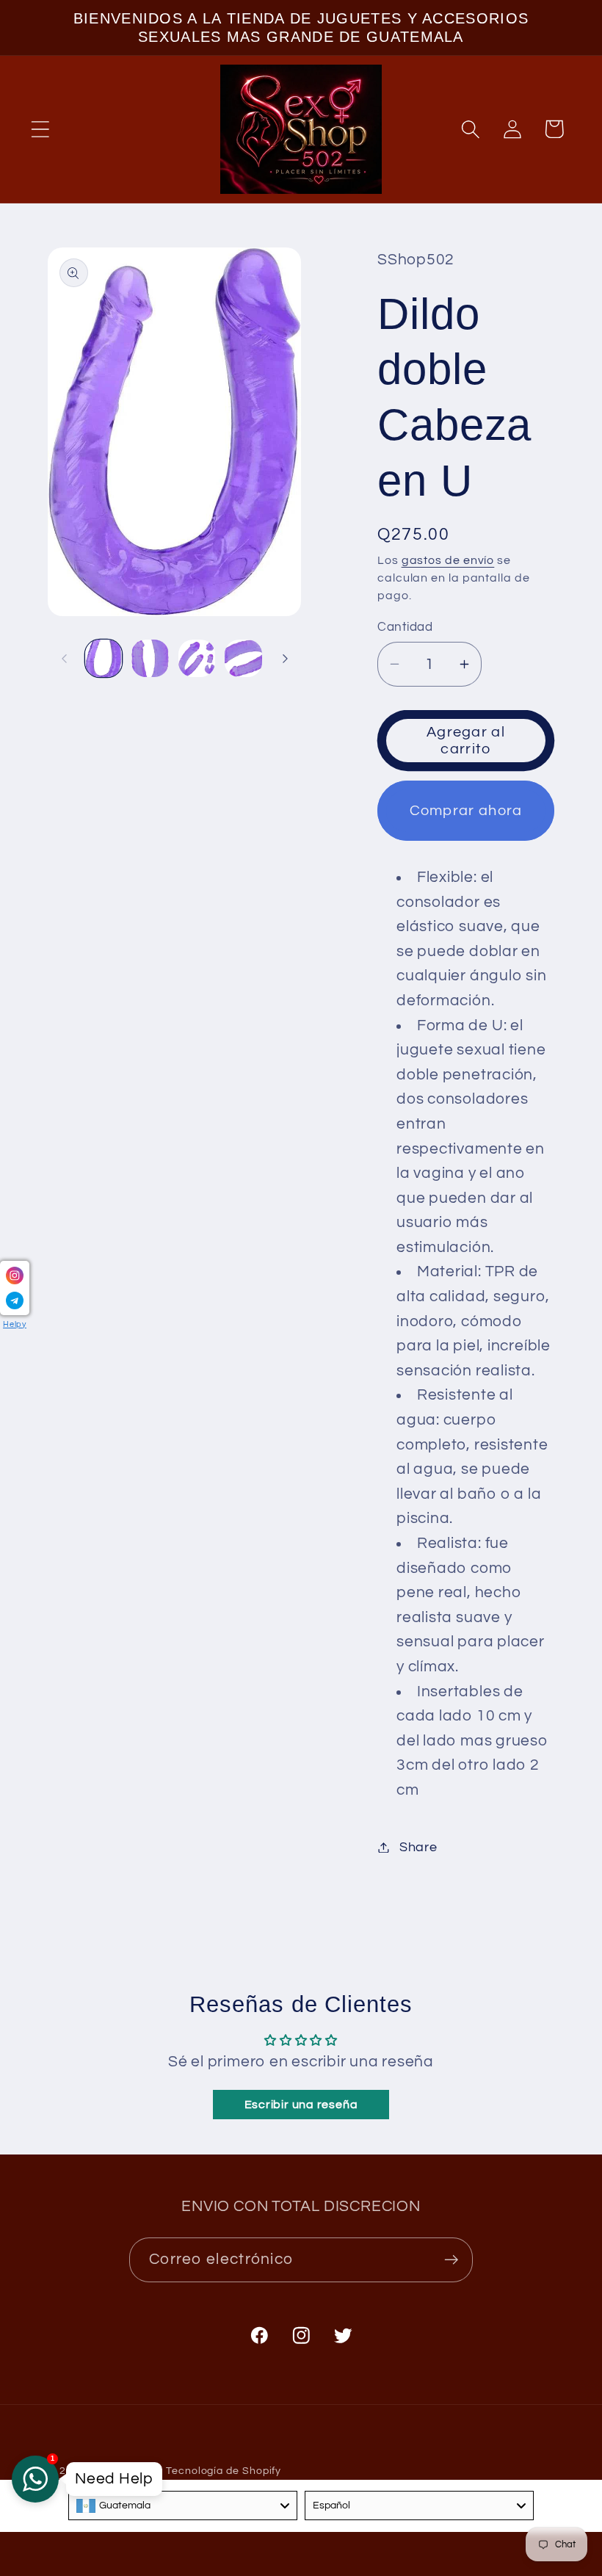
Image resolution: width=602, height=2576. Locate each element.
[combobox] (183, 2506)
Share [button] (418, 1847)
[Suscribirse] (451, 2260)
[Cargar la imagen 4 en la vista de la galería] (243, 658)
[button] (40, 129)
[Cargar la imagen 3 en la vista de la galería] (197, 658)
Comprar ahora (466, 811)
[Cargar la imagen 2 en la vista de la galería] (150, 658)
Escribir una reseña (301, 2105)
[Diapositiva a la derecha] (285, 659)
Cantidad (405, 627)
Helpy (15, 1324)
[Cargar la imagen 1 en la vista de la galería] (104, 658)
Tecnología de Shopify (224, 2471)
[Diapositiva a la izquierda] (64, 659)
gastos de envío (448, 560)
